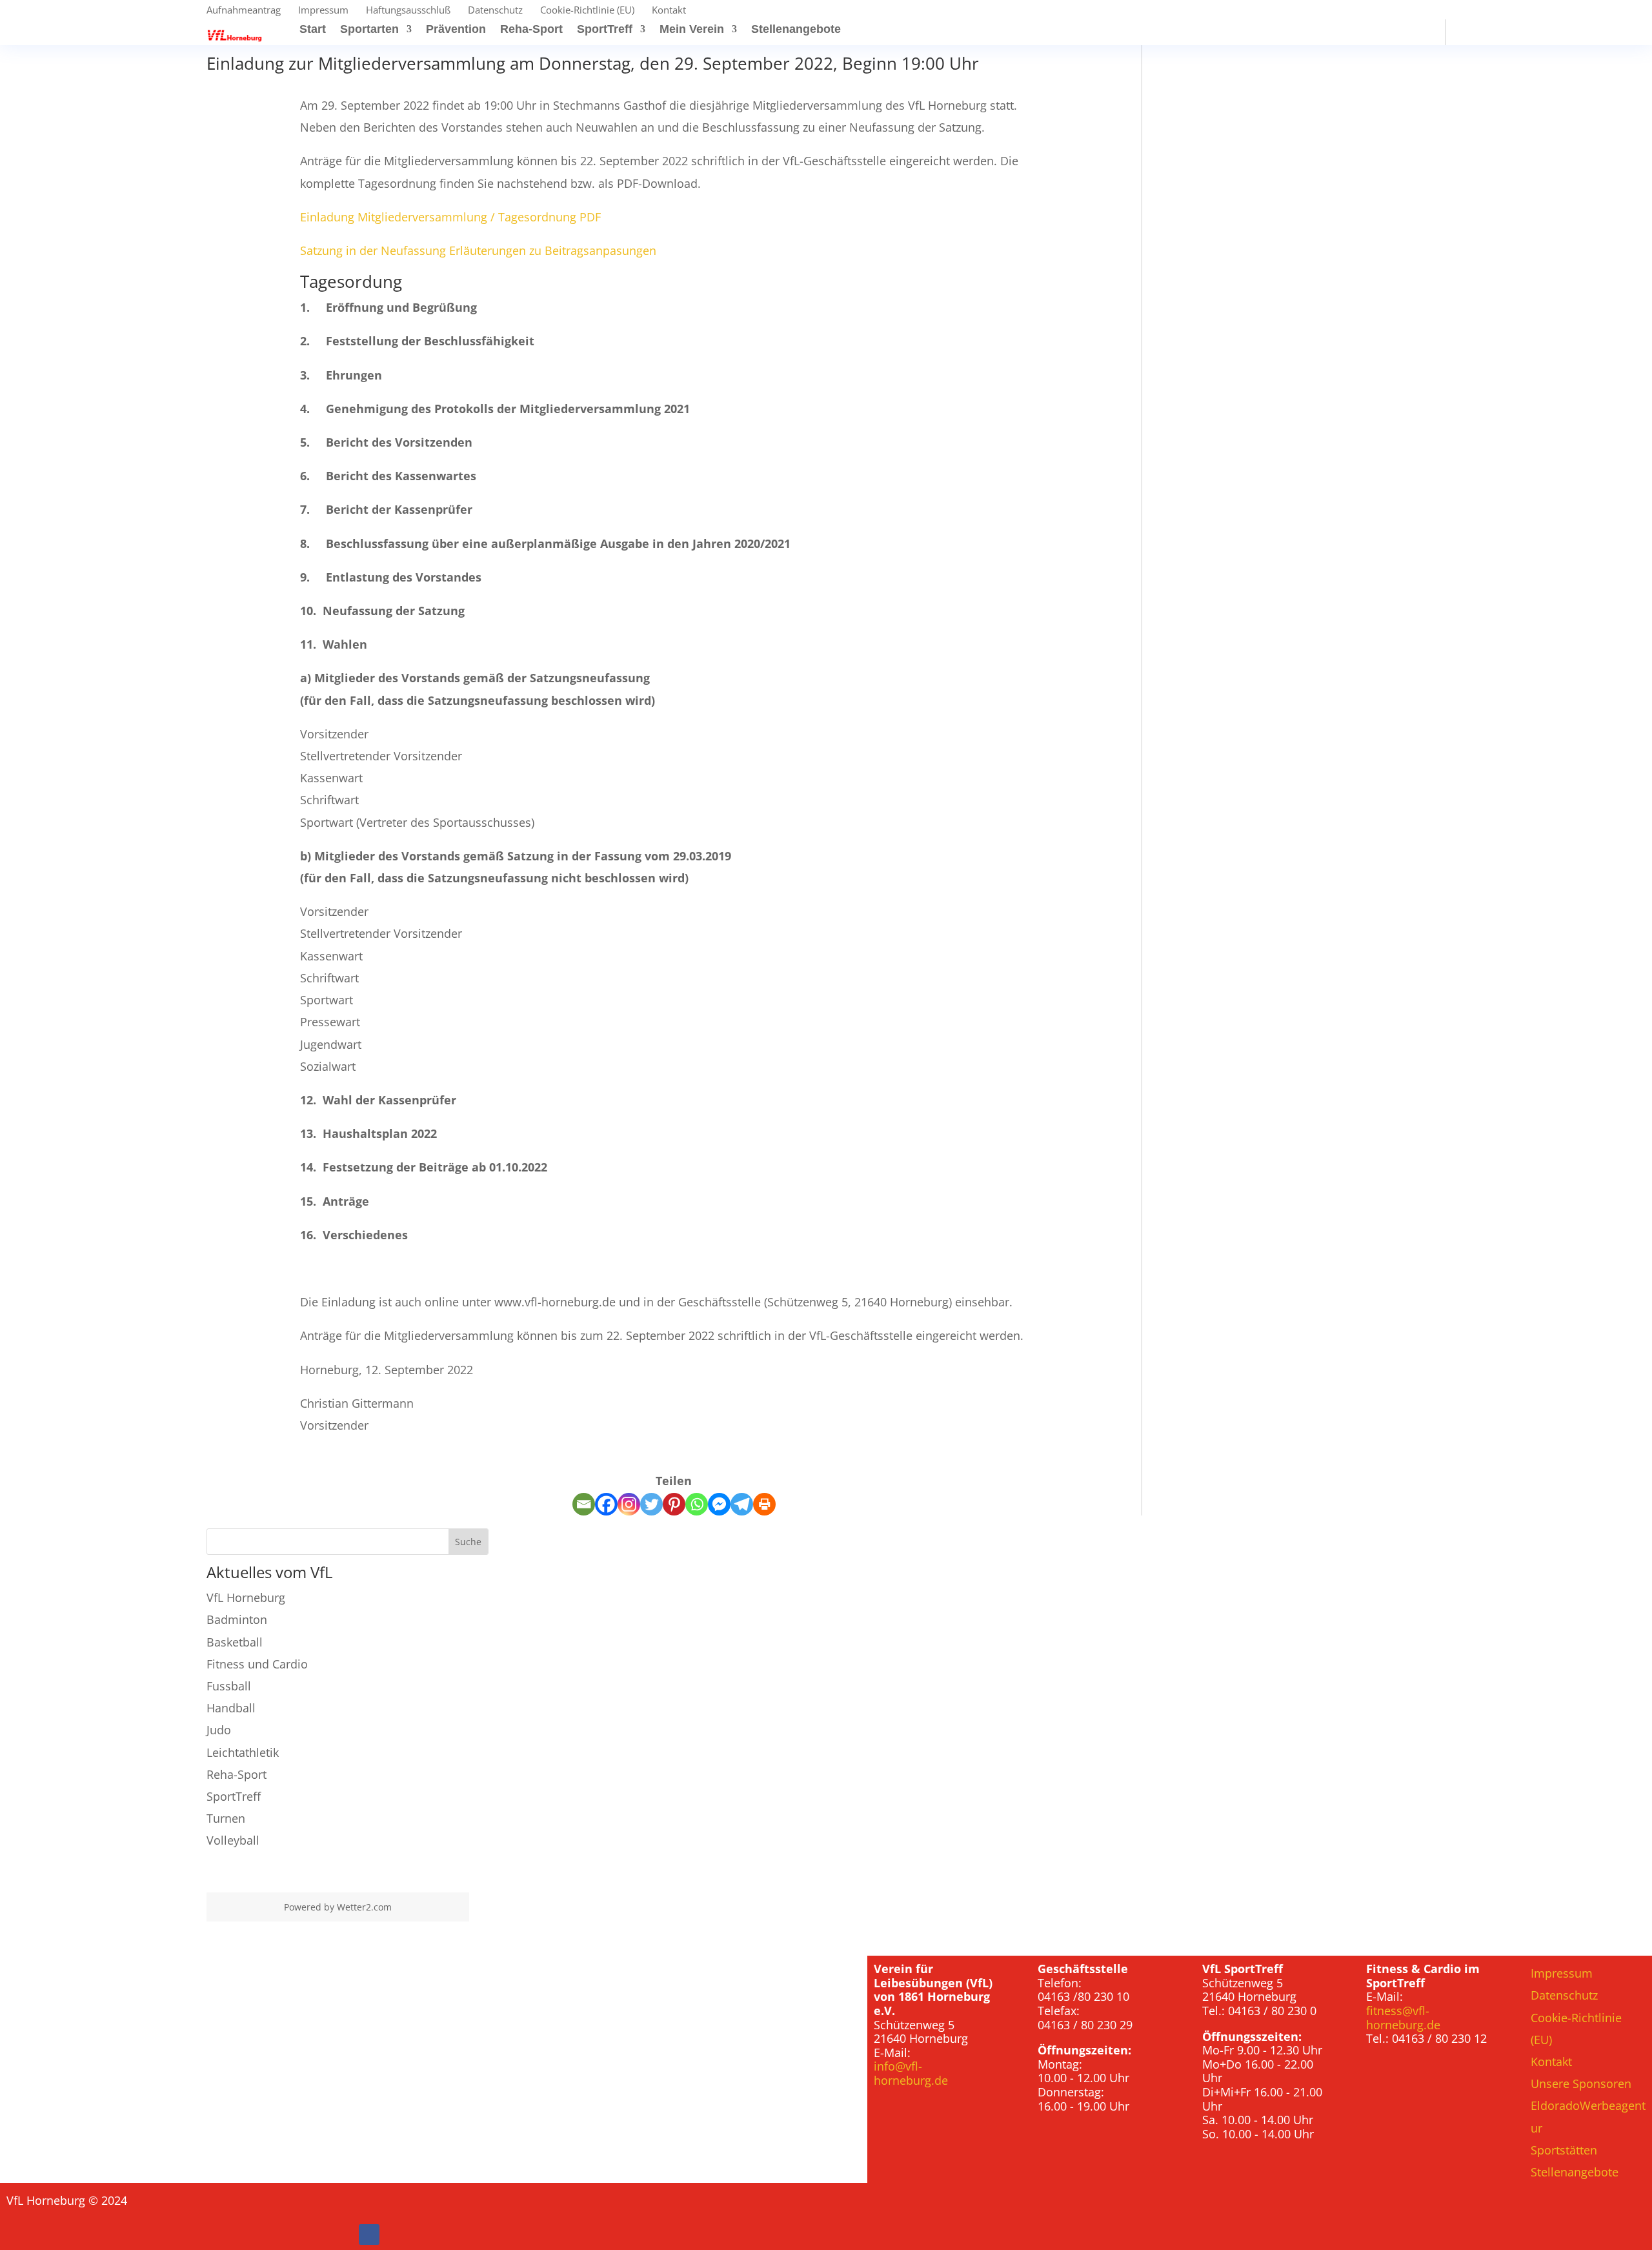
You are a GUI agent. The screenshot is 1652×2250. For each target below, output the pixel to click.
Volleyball (233, 1840)
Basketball (235, 1642)
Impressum (323, 11)
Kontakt (669, 11)
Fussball (229, 1686)
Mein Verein (692, 30)
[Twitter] (651, 1504)
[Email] (584, 1504)
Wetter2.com (364, 1907)
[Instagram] (629, 1504)
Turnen (226, 1818)
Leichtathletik (243, 1752)
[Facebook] (606, 1504)
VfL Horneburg (246, 1597)
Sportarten (369, 30)
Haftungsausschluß (408, 11)
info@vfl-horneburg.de (911, 2073)
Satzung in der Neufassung (373, 250)
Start (313, 30)
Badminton (237, 1619)
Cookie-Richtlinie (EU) (587, 11)
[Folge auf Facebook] (369, 2235)
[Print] (764, 1504)
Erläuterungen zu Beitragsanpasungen (553, 250)
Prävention (456, 30)
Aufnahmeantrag (244, 11)
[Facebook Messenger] (719, 1504)
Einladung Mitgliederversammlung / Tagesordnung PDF (450, 217)
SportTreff (605, 30)
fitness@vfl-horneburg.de (1403, 2018)
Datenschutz (495, 11)
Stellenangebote (796, 30)
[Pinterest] (674, 1504)
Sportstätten (1564, 2150)
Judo (219, 1730)
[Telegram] (742, 1504)
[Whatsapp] (697, 1504)
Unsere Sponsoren (1581, 2083)
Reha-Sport (531, 30)
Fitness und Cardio (257, 1664)
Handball (231, 1708)
